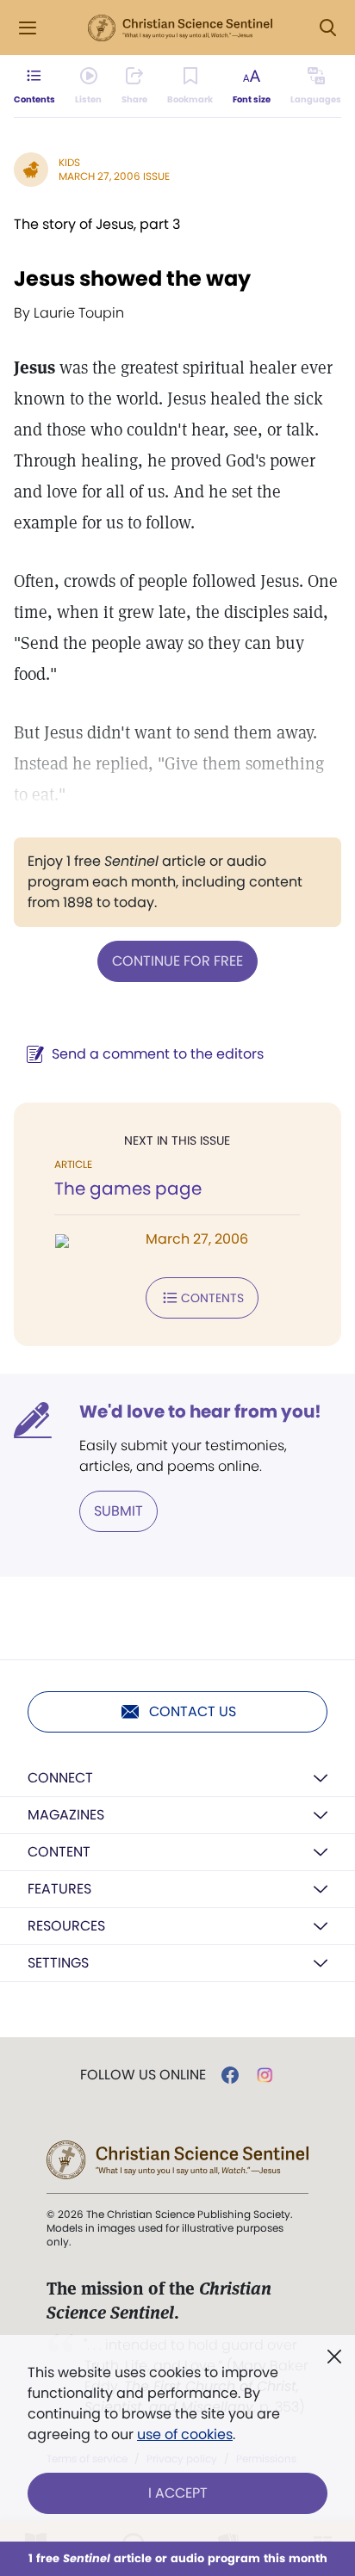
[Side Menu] (28, 28)
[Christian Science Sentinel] (180, 28)
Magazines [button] (66, 1815)
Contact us (193, 1711)
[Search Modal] (327, 28)
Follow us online (143, 2075)
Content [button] (59, 1852)
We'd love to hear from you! (200, 1412)
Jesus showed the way (132, 278)
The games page (128, 1189)
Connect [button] (60, 1778)
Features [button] (59, 1889)
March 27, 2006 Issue (114, 176)
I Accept (178, 2493)
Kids (69, 162)
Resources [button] (66, 1926)
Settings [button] (58, 1963)
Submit (118, 1511)
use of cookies (185, 2434)
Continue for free (177, 961)
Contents (212, 1298)
